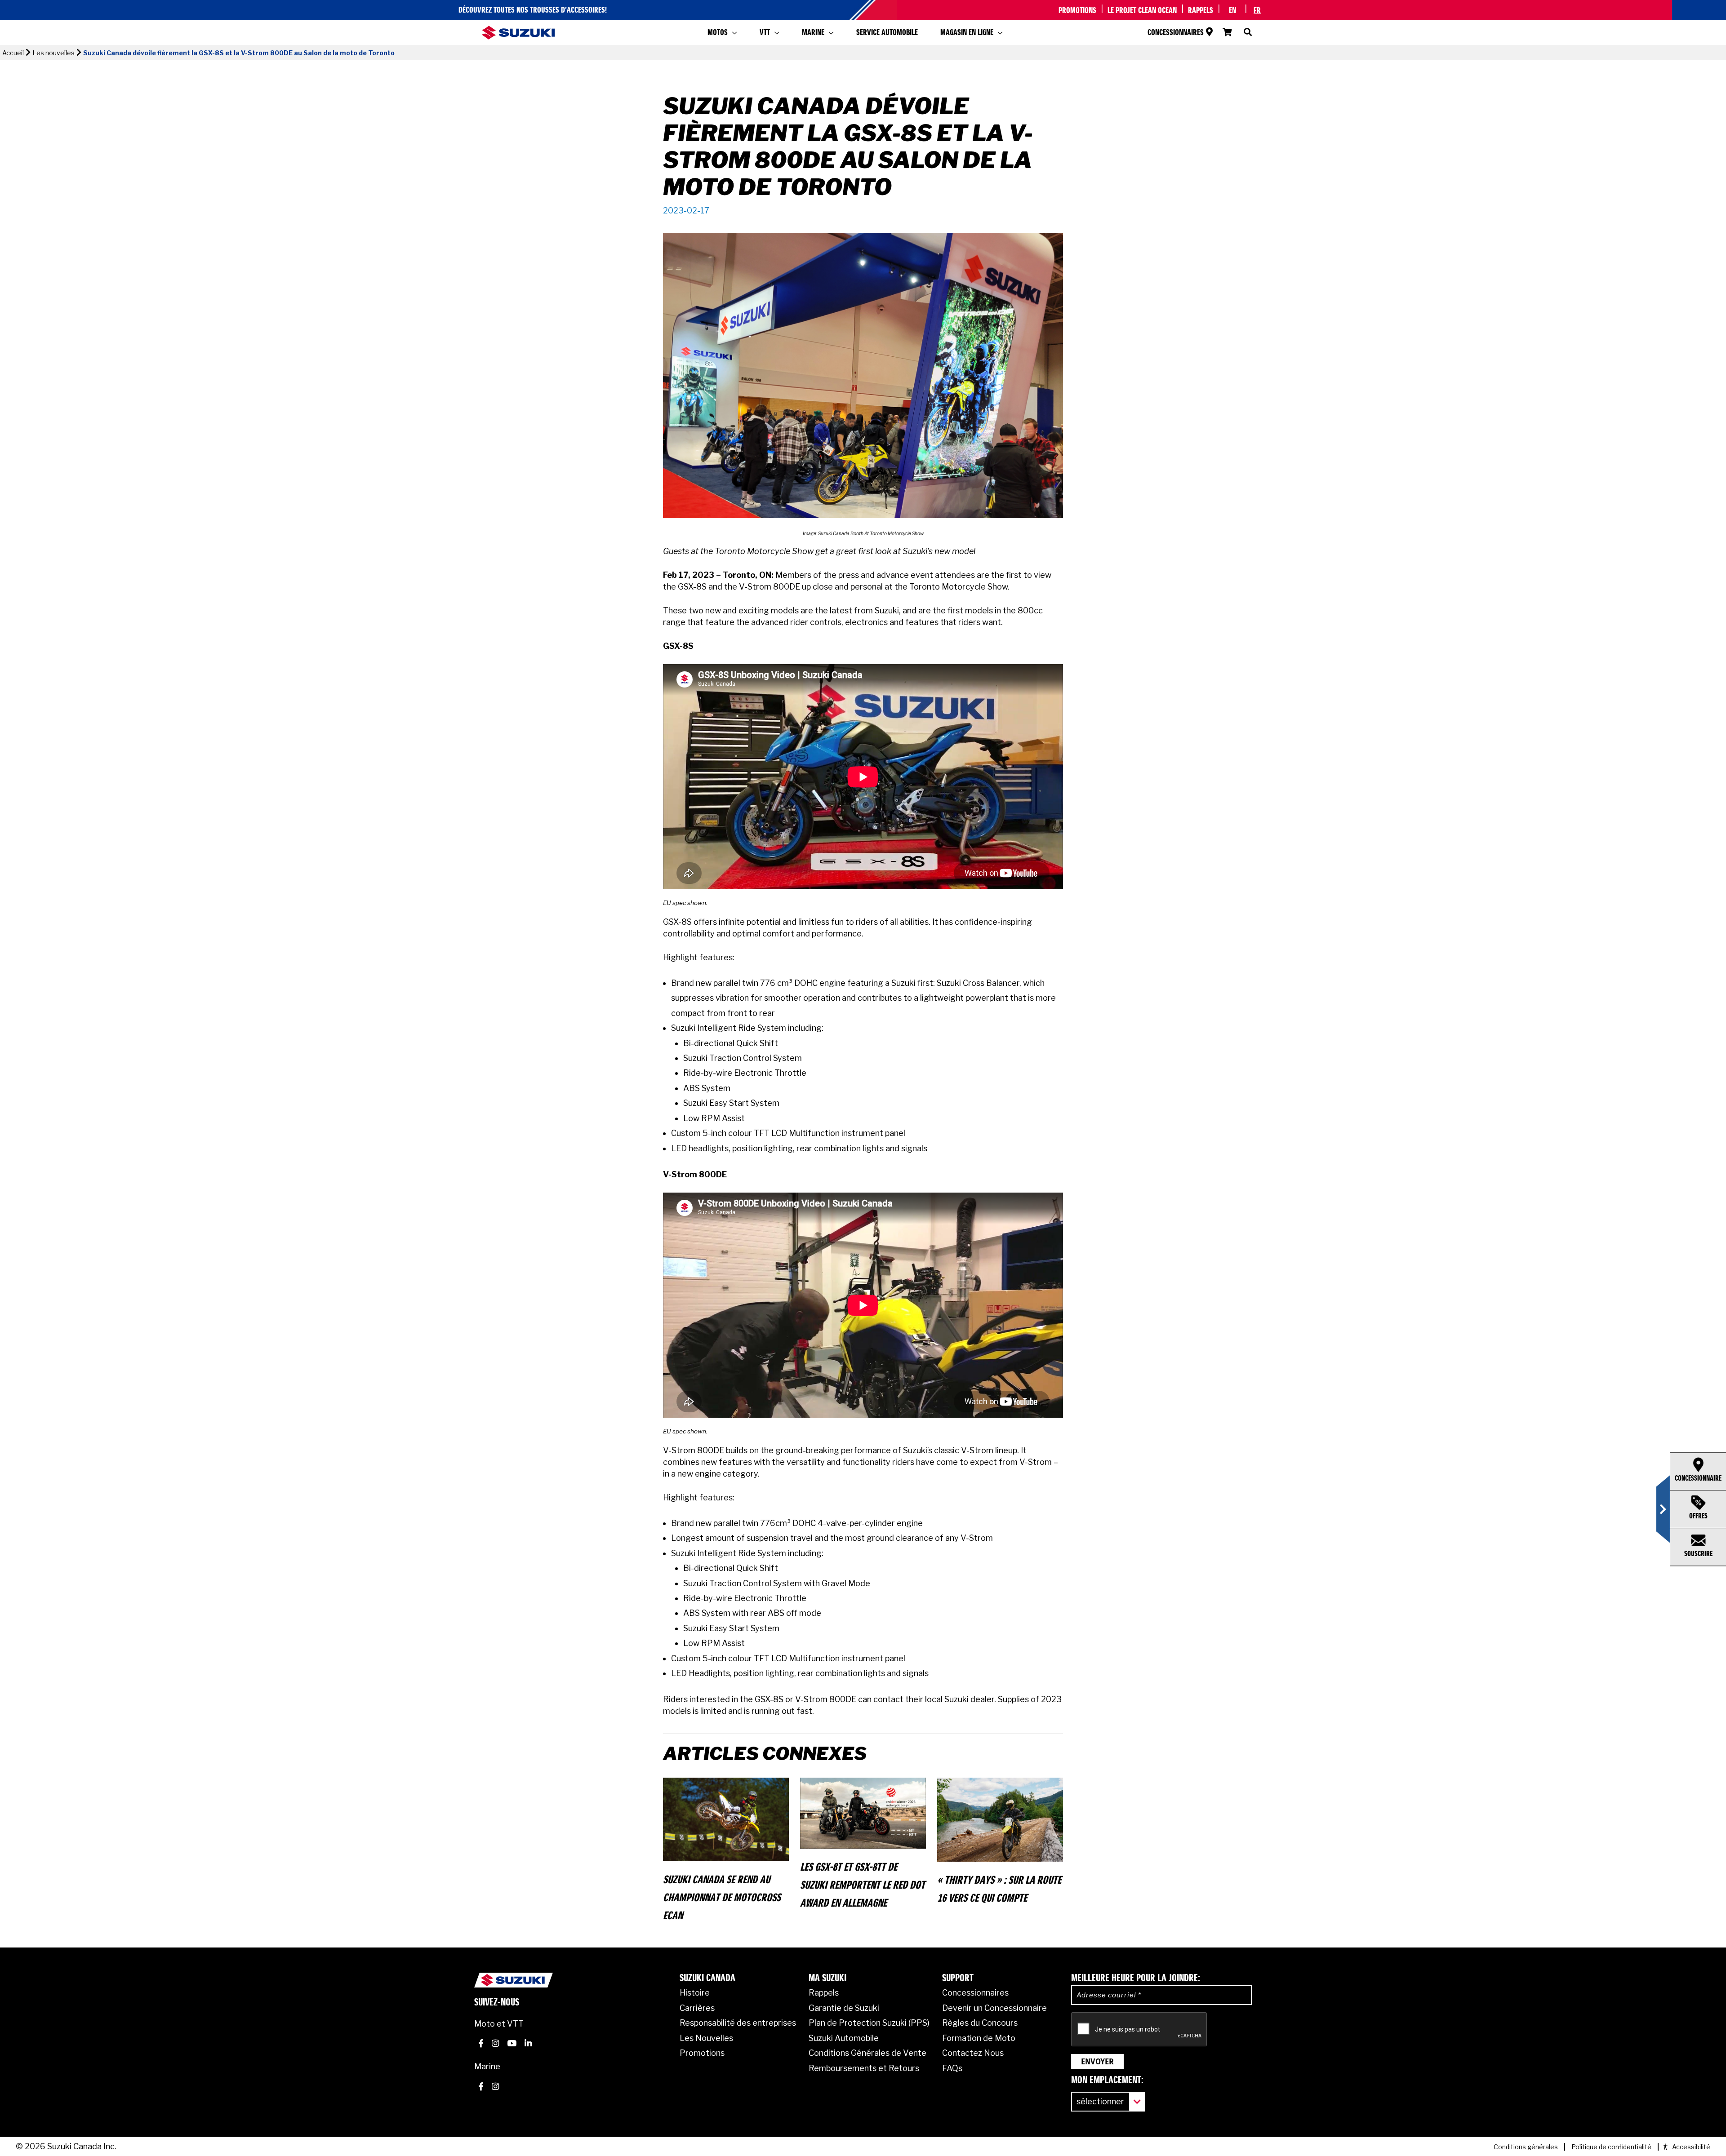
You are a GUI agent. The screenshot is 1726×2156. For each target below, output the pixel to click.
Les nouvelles (53, 53)
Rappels (1201, 11)
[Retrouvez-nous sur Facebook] (481, 2045)
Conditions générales (1526, 2147)
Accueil (13, 53)
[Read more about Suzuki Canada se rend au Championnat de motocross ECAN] (726, 1819)
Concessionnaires (1176, 33)
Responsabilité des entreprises (738, 2023)
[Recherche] (1244, 33)
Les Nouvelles (706, 2038)
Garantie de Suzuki (844, 2008)
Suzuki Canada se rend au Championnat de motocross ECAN (722, 1898)
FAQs (952, 2068)
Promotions (1077, 11)
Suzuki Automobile (844, 2038)
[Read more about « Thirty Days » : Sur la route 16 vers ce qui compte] (1000, 1819)
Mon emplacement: (1107, 2081)
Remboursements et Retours (864, 2068)
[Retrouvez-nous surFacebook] (481, 2088)
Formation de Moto (979, 2038)
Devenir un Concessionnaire (994, 2008)
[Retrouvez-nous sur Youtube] (512, 2045)
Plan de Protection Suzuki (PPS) (869, 2023)
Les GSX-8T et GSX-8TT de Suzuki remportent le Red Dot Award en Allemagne (863, 1885)
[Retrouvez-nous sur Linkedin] (528, 2045)
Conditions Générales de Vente (867, 2053)
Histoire (695, 1993)
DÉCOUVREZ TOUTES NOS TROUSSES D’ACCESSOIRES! (533, 10)
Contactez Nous (973, 2053)
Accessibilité (1691, 2147)
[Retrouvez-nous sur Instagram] (495, 2045)
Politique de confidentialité (1611, 2147)
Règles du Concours (980, 2023)
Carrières (697, 2008)
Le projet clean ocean (1142, 11)
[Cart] (1227, 33)
